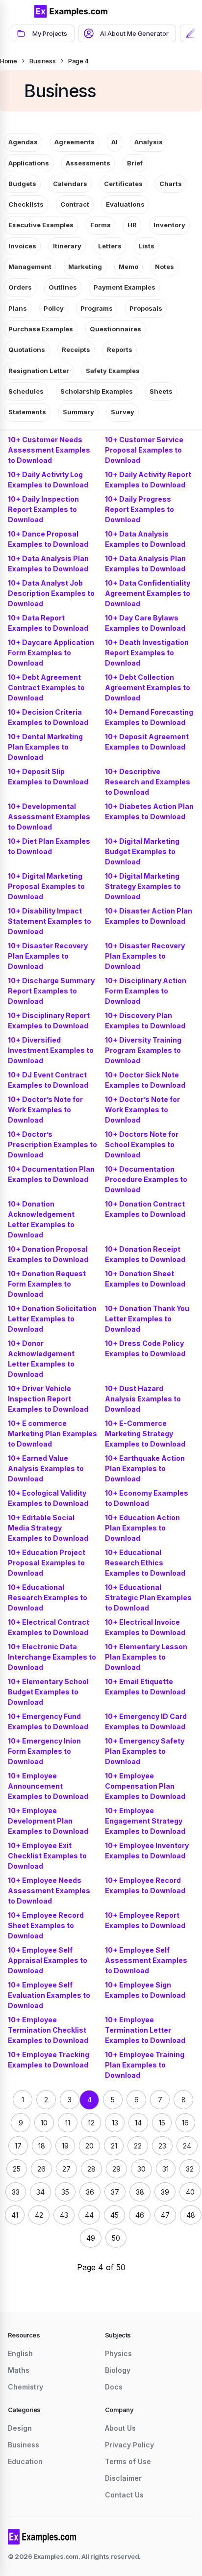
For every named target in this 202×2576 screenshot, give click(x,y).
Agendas (23, 142)
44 (89, 2215)
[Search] (163, 11)
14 (138, 2123)
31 (165, 2169)
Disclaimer (123, 2478)
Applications (29, 163)
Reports (120, 349)
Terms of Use (128, 2461)
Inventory (169, 225)
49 (91, 2238)
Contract (75, 204)
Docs (114, 2387)
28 (91, 2169)
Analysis (149, 142)
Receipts (76, 349)
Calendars (70, 184)
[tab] (43, 33)
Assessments (88, 163)
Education (25, 2461)
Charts (171, 184)
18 (42, 2146)
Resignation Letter (39, 371)
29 (116, 2169)
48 (191, 2215)
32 (190, 2169)
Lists (146, 246)
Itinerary (67, 246)
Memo (128, 267)
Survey (123, 412)
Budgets (22, 184)
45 (114, 2215)
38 (140, 2192)
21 (114, 2146)
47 (165, 2215)
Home (8, 61)
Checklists (26, 204)
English (20, 2353)
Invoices (22, 246)
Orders (20, 287)
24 (187, 2146)
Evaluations (125, 204)
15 (162, 2123)
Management (30, 267)
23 (162, 2146)
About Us (120, 2428)
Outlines (63, 287)
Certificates (123, 184)
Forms (101, 225)
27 (66, 2169)
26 (41, 2169)
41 (15, 2215)
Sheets (161, 391)
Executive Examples (41, 225)
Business (42, 61)
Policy (54, 308)
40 (190, 2192)
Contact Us (124, 2495)
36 (90, 2192)
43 (64, 2215)
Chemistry (25, 2387)
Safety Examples (113, 371)
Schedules (26, 391)
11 (68, 2123)
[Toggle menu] (20, 11)
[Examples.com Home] (71, 11)
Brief (135, 163)
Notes (164, 267)
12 (91, 2123)
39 (165, 2192)
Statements (27, 412)
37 (115, 2192)
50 (116, 2238)
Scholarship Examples (97, 391)
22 (138, 2146)
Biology (118, 2370)
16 (185, 2123)
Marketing (85, 267)
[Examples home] (42, 2537)
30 (141, 2169)
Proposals (146, 308)
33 (16, 2192)
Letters (110, 246)
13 (115, 2123)
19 (65, 2146)
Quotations (27, 349)
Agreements (75, 142)
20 (89, 2146)
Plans (18, 308)
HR (132, 225)
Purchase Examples (41, 329)
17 (18, 2146)
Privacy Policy (129, 2445)
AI (114, 142)
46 (140, 2215)
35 (65, 2192)
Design (20, 2428)
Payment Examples (125, 287)
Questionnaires (115, 329)
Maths (19, 2370)
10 (44, 2123)
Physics (118, 2353)
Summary (78, 412)
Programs (97, 308)
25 (17, 2169)
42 (39, 2215)
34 (40, 2192)
